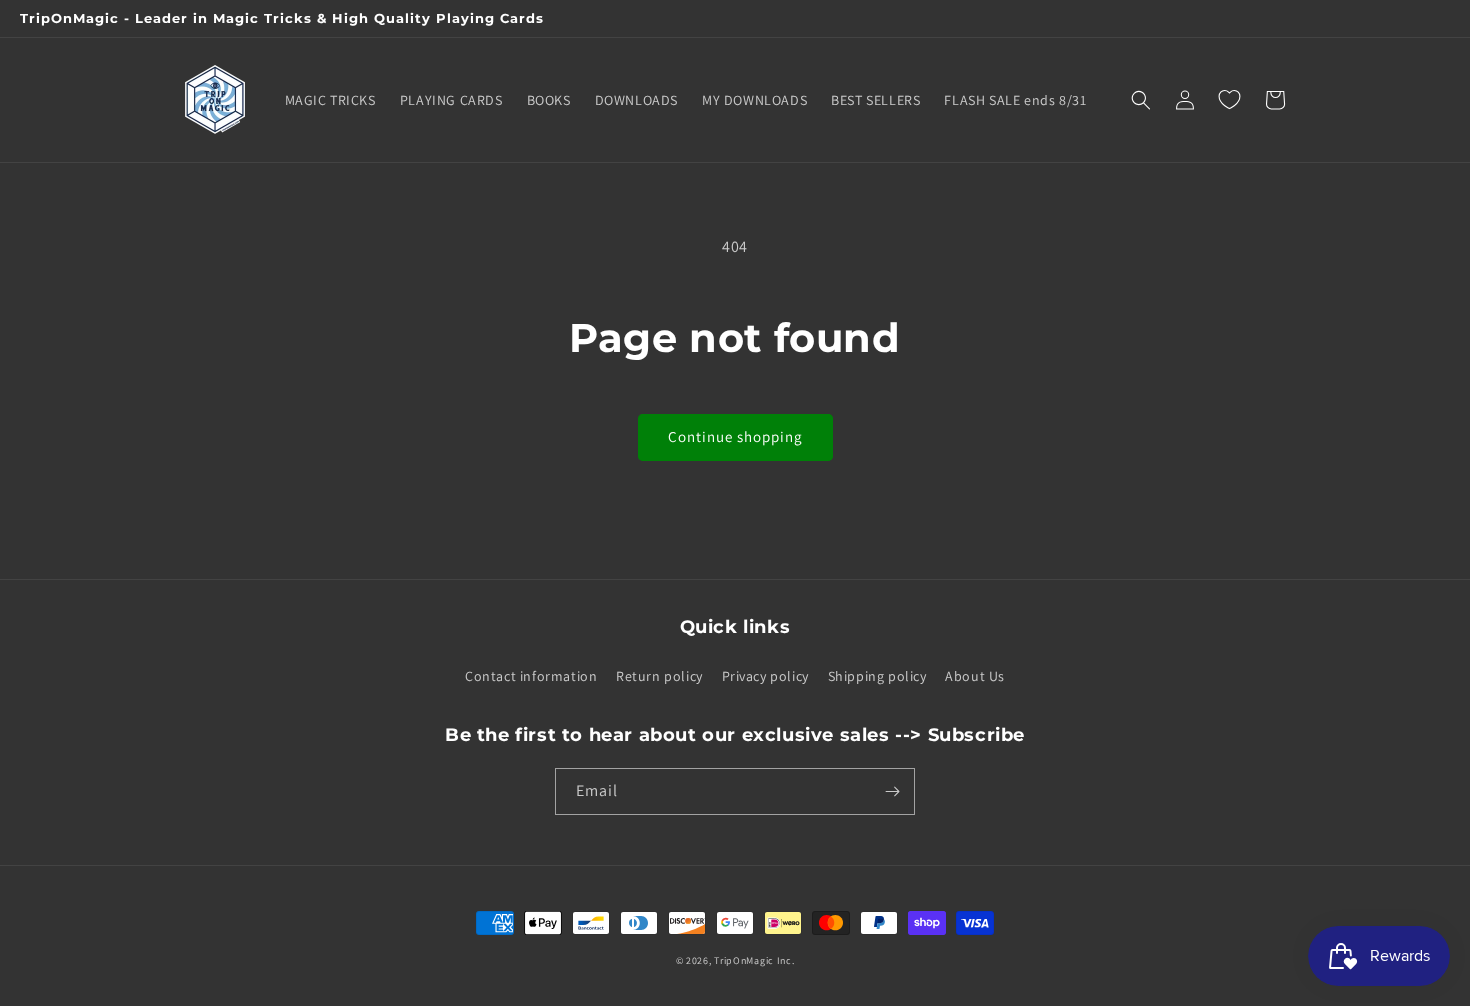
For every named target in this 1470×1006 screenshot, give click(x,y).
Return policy (659, 676)
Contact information (531, 676)
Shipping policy (877, 676)
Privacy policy (765, 676)
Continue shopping (735, 436)
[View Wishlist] (1229, 100)
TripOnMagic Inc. (754, 960)
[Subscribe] (892, 791)
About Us (975, 676)
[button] (1141, 100)
